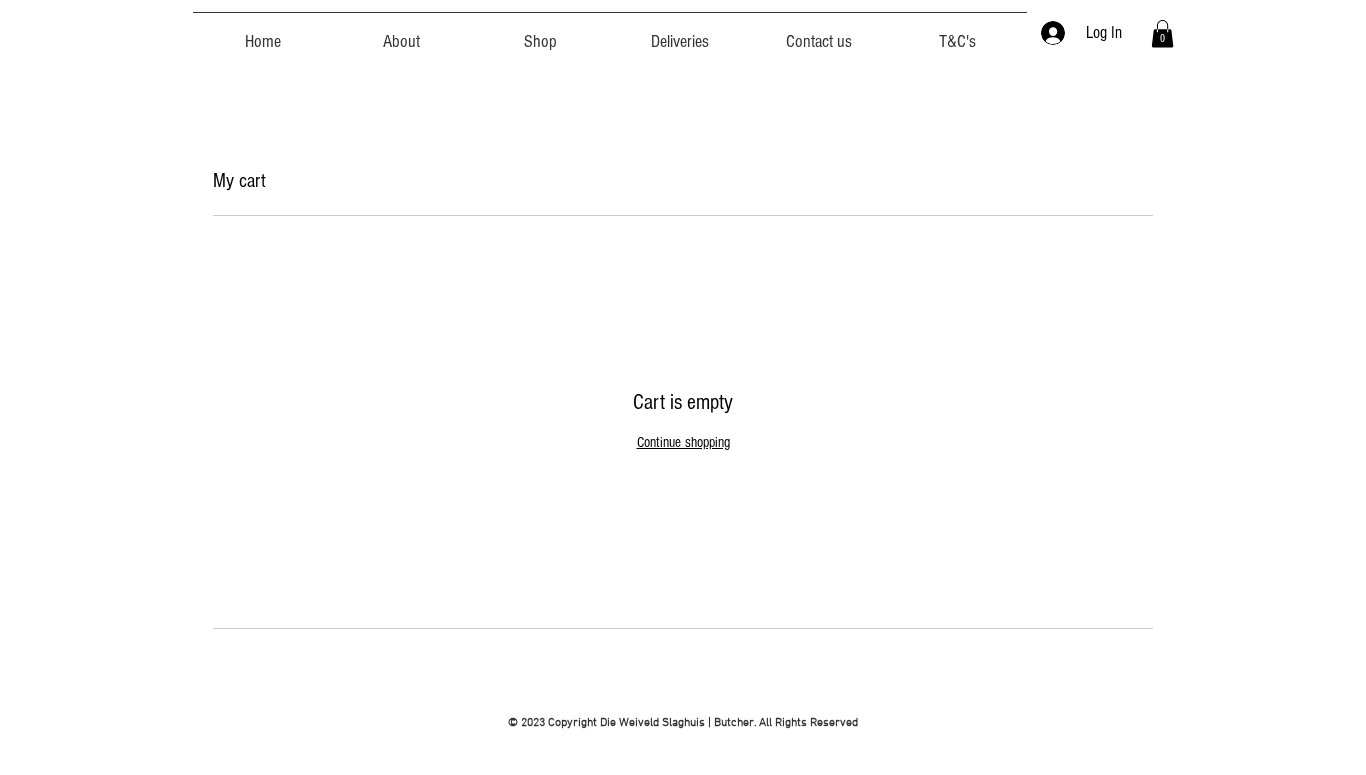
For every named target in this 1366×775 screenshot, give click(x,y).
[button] (1162, 33)
